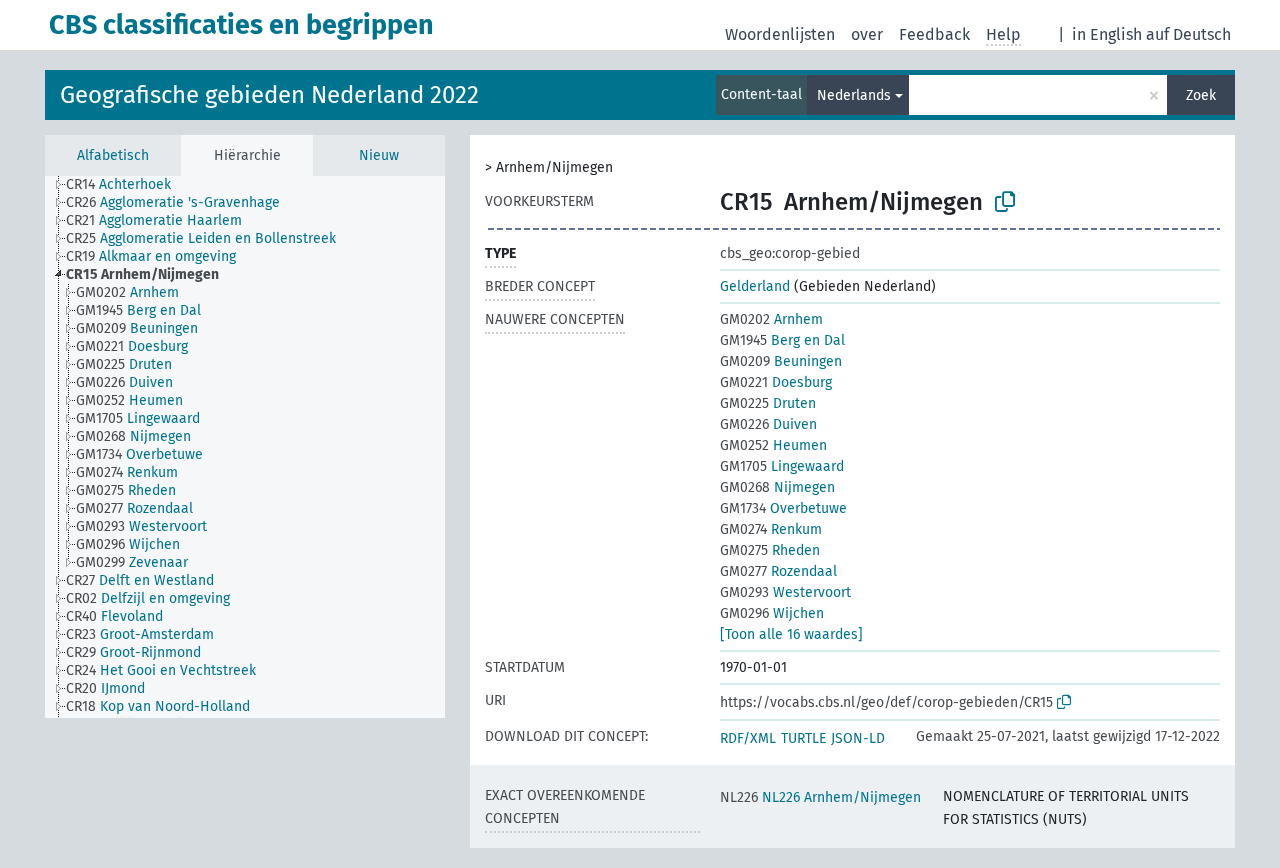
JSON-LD (858, 738)
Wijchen (772, 613)
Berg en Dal (782, 340)
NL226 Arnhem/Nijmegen (820, 797)
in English (1107, 34)
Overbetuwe (783, 508)
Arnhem (771, 319)
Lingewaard (782, 466)
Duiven (768, 424)
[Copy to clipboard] (1005, 202)
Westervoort (785, 592)
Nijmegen (777, 487)
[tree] (245, 447)
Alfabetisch (113, 155)
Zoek (1201, 95)
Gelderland (755, 286)
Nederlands (854, 95)
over (867, 34)
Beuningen (781, 361)
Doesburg (776, 382)
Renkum (771, 529)
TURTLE (803, 738)
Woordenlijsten (780, 34)
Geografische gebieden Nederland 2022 (269, 95)
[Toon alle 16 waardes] (791, 634)
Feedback (934, 34)
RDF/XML (748, 738)
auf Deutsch (1188, 34)
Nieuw (379, 155)
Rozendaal (778, 571)
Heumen (773, 445)
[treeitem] (127, 185)
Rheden (770, 550)
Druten (768, 403)
